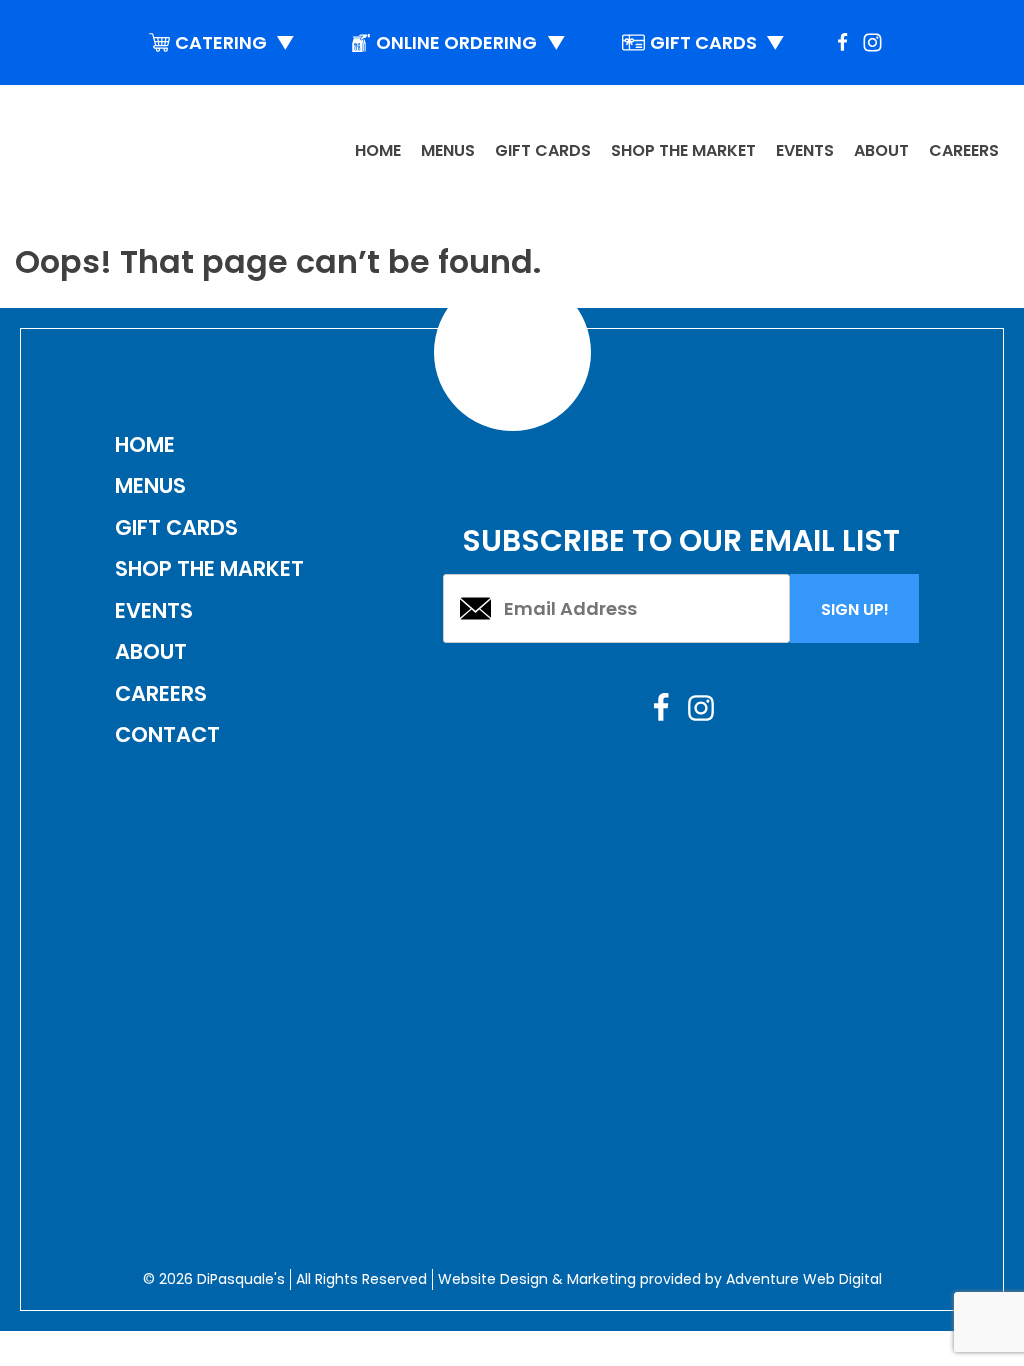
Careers (964, 150)
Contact (167, 734)
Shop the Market (683, 150)
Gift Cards (718, 42)
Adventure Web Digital (804, 1279)
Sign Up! (855, 609)
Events (805, 150)
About (881, 150)
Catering (235, 42)
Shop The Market (209, 568)
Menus (448, 150)
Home (378, 150)
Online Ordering (471, 42)
